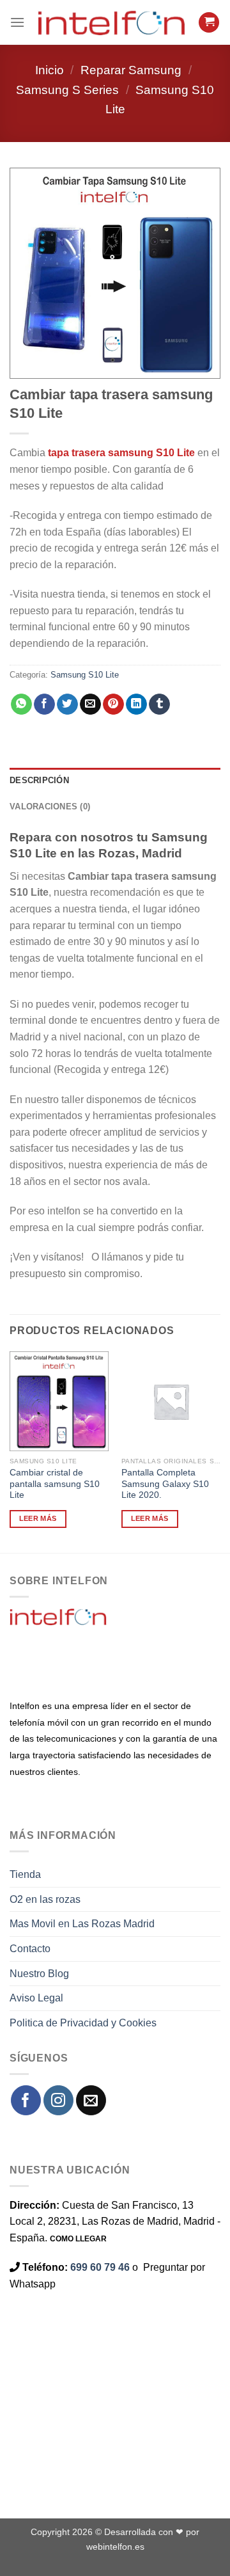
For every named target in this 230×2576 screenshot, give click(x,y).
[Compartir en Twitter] (67, 704)
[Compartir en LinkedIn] (136, 704)
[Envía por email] (90, 704)
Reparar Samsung (131, 70)
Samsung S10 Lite (85, 675)
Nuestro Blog (39, 1974)
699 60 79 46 (100, 2267)
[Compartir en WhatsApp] (21, 704)
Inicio (50, 70)
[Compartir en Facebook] (44, 704)
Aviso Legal (36, 1998)
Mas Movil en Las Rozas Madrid (82, 1924)
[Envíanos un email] (91, 2100)
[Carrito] (209, 23)
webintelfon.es (115, 2547)
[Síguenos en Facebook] (26, 2100)
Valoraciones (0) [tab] (50, 807)
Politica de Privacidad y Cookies (83, 2023)
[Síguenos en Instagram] (58, 2100)
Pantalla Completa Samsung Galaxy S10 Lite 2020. (165, 1484)
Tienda (25, 1874)
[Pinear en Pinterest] (113, 704)
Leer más (38, 1518)
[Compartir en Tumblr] (159, 704)
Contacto (30, 1949)
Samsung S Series (67, 90)
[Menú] (17, 22)
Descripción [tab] (39, 780)
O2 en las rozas (45, 1899)
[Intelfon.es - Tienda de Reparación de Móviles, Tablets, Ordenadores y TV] (111, 22)
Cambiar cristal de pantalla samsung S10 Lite (55, 1484)
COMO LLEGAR (78, 2239)
